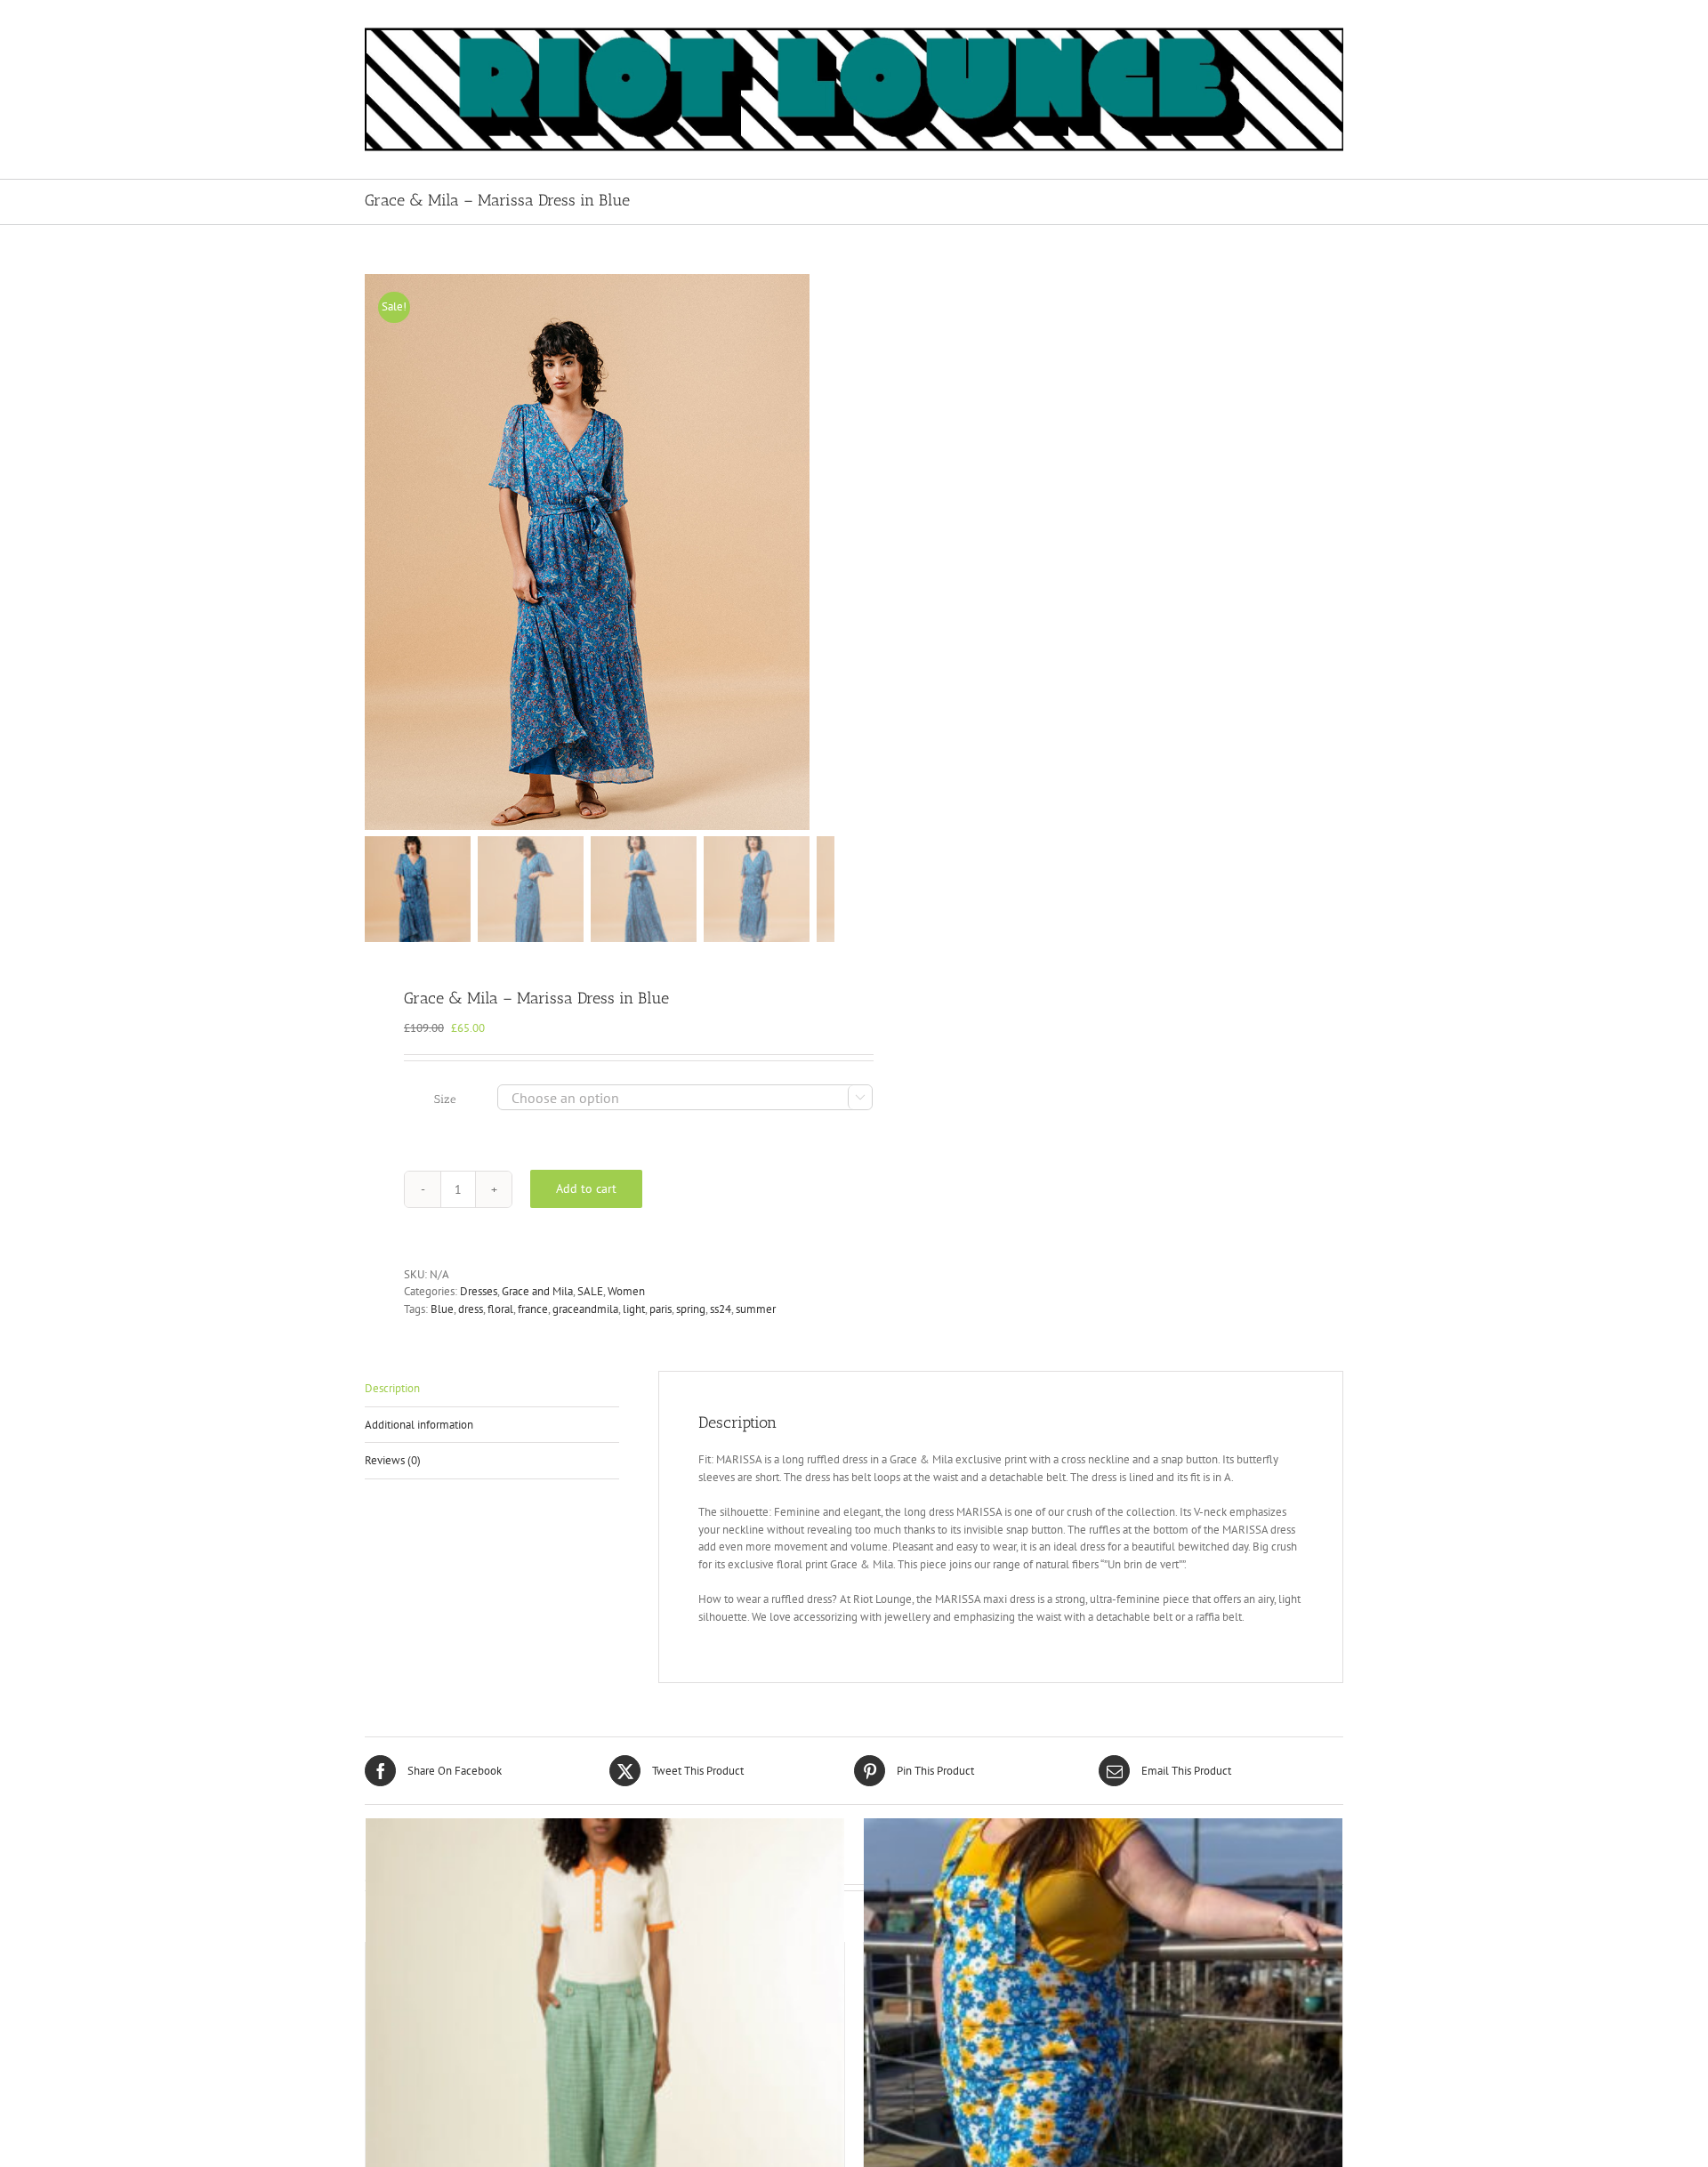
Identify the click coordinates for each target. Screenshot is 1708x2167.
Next (822, 552)
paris (661, 1309)
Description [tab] (392, 1388)
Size (445, 1099)
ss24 (721, 1309)
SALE (590, 1291)
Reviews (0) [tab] (393, 1460)
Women (626, 1291)
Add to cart (586, 1188)
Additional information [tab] (419, 1425)
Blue (442, 1309)
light (634, 1309)
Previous (378, 552)
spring (691, 1309)
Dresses (479, 1291)
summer (756, 1309)
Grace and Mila (537, 1291)
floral (500, 1309)
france (533, 1309)
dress (471, 1309)
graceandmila (585, 1309)
